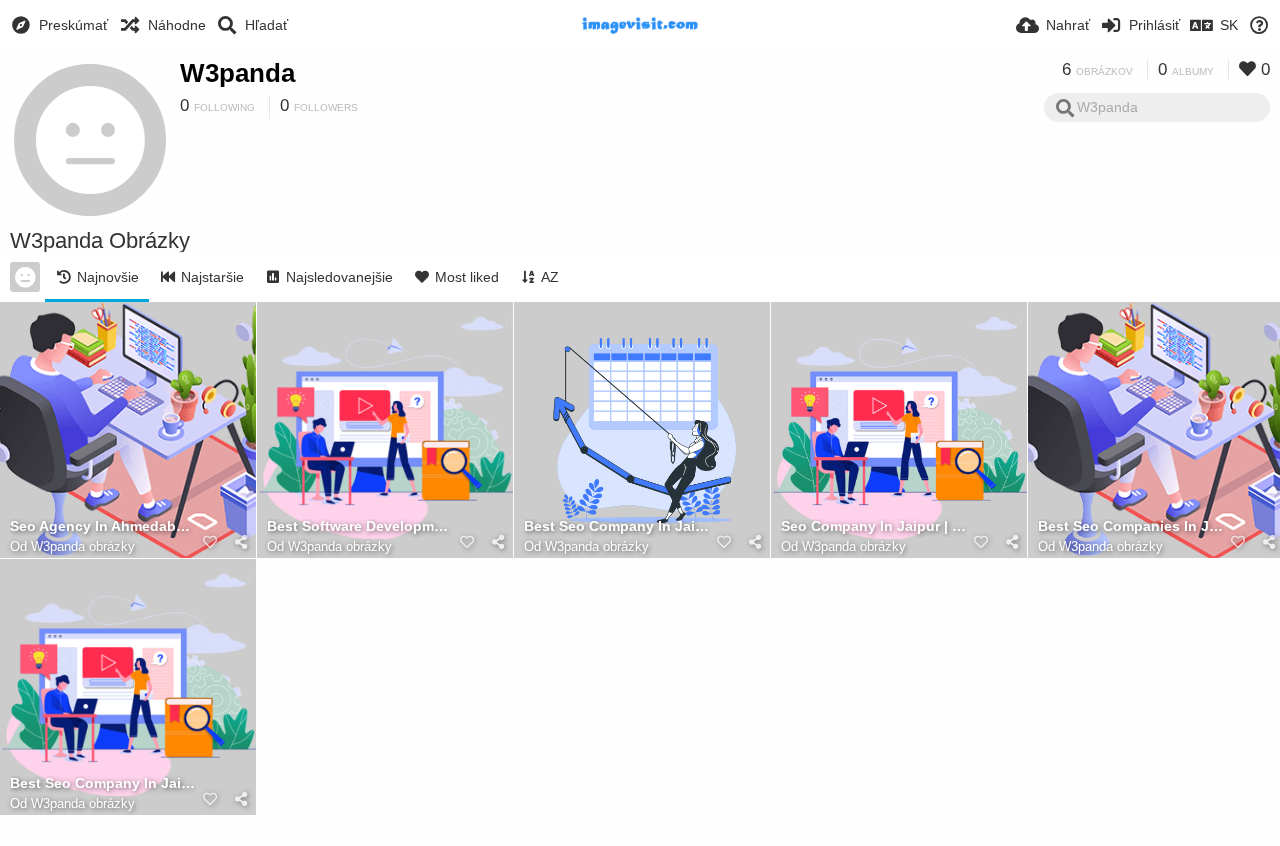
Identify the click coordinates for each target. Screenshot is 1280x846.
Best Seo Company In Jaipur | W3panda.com (617, 526)
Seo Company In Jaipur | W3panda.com (874, 526)
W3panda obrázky (83, 546)
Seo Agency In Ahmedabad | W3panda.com (103, 526)
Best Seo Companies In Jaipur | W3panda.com (1131, 526)
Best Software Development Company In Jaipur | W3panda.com (360, 526)
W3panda (237, 73)
